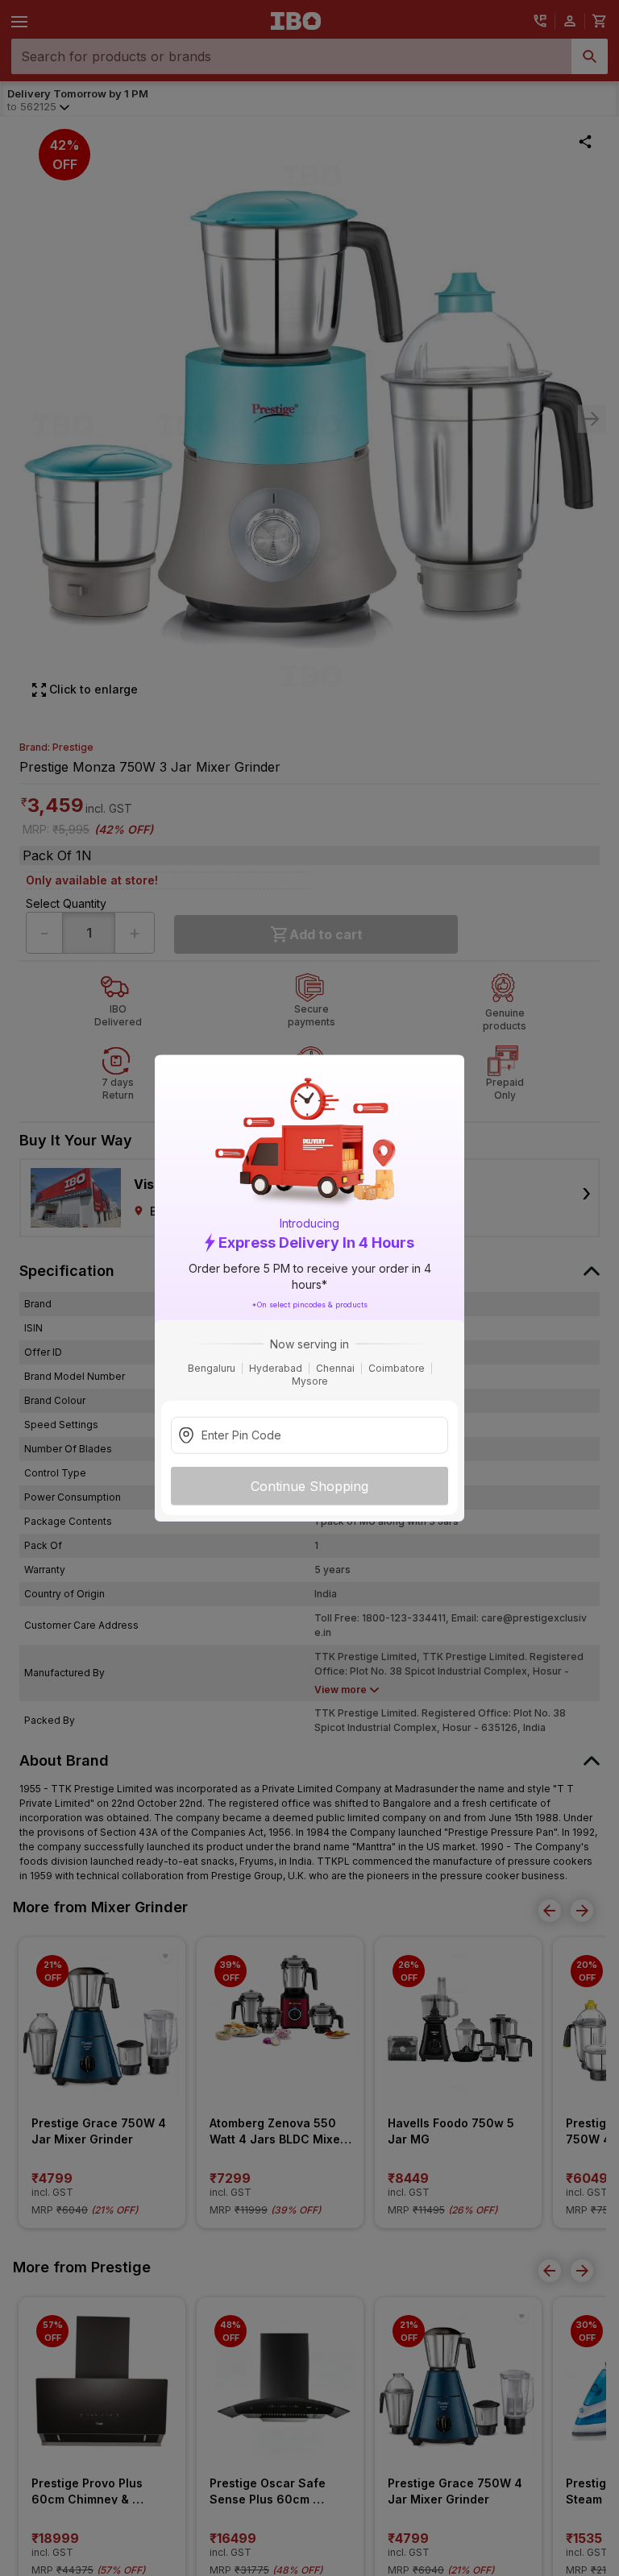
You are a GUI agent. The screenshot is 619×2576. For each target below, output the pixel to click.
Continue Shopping (309, 1485)
